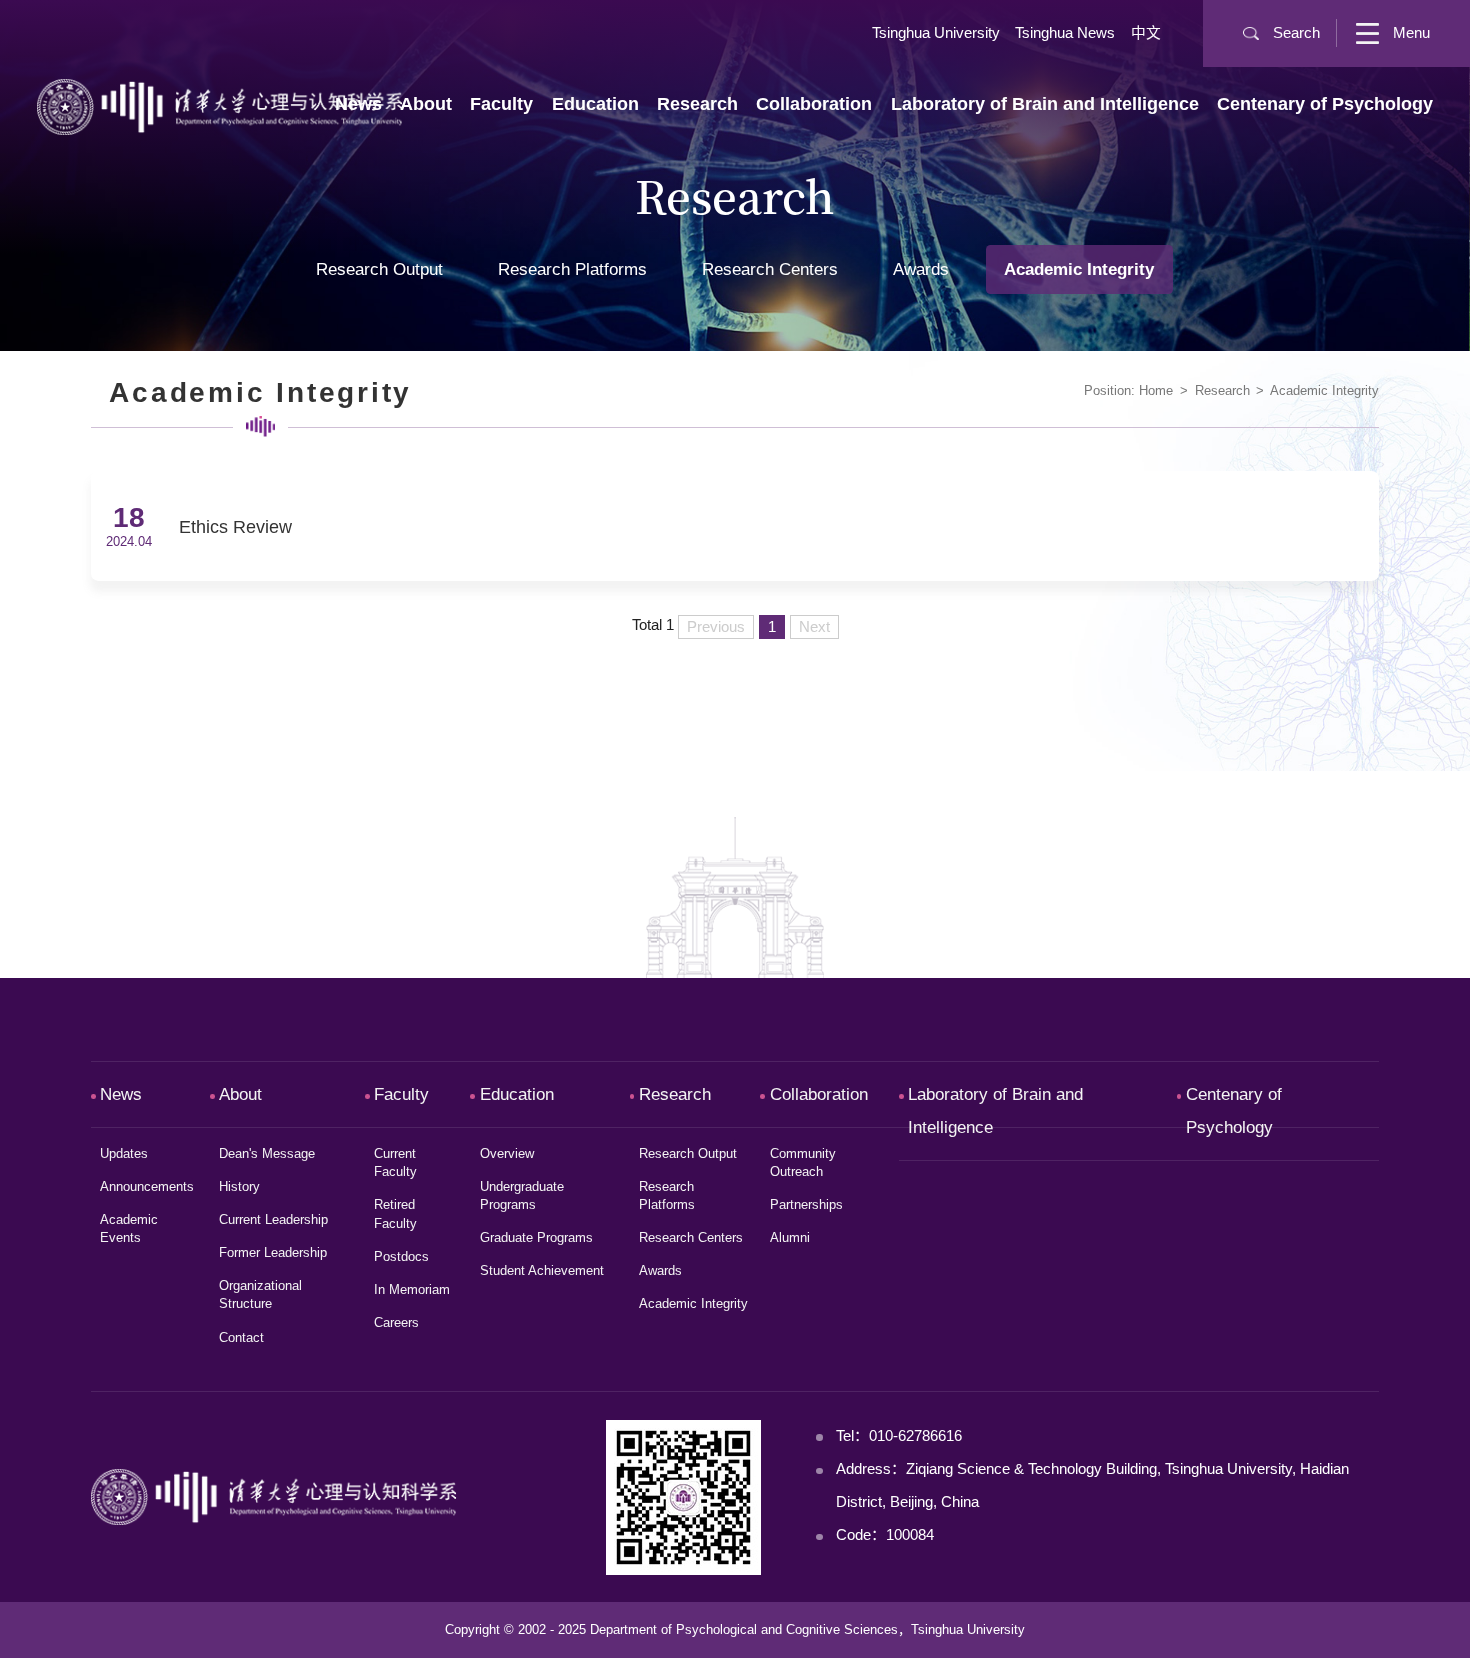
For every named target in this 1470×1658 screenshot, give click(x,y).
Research (1222, 390)
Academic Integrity (1324, 390)
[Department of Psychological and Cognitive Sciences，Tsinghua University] (219, 106)
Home (1156, 390)
